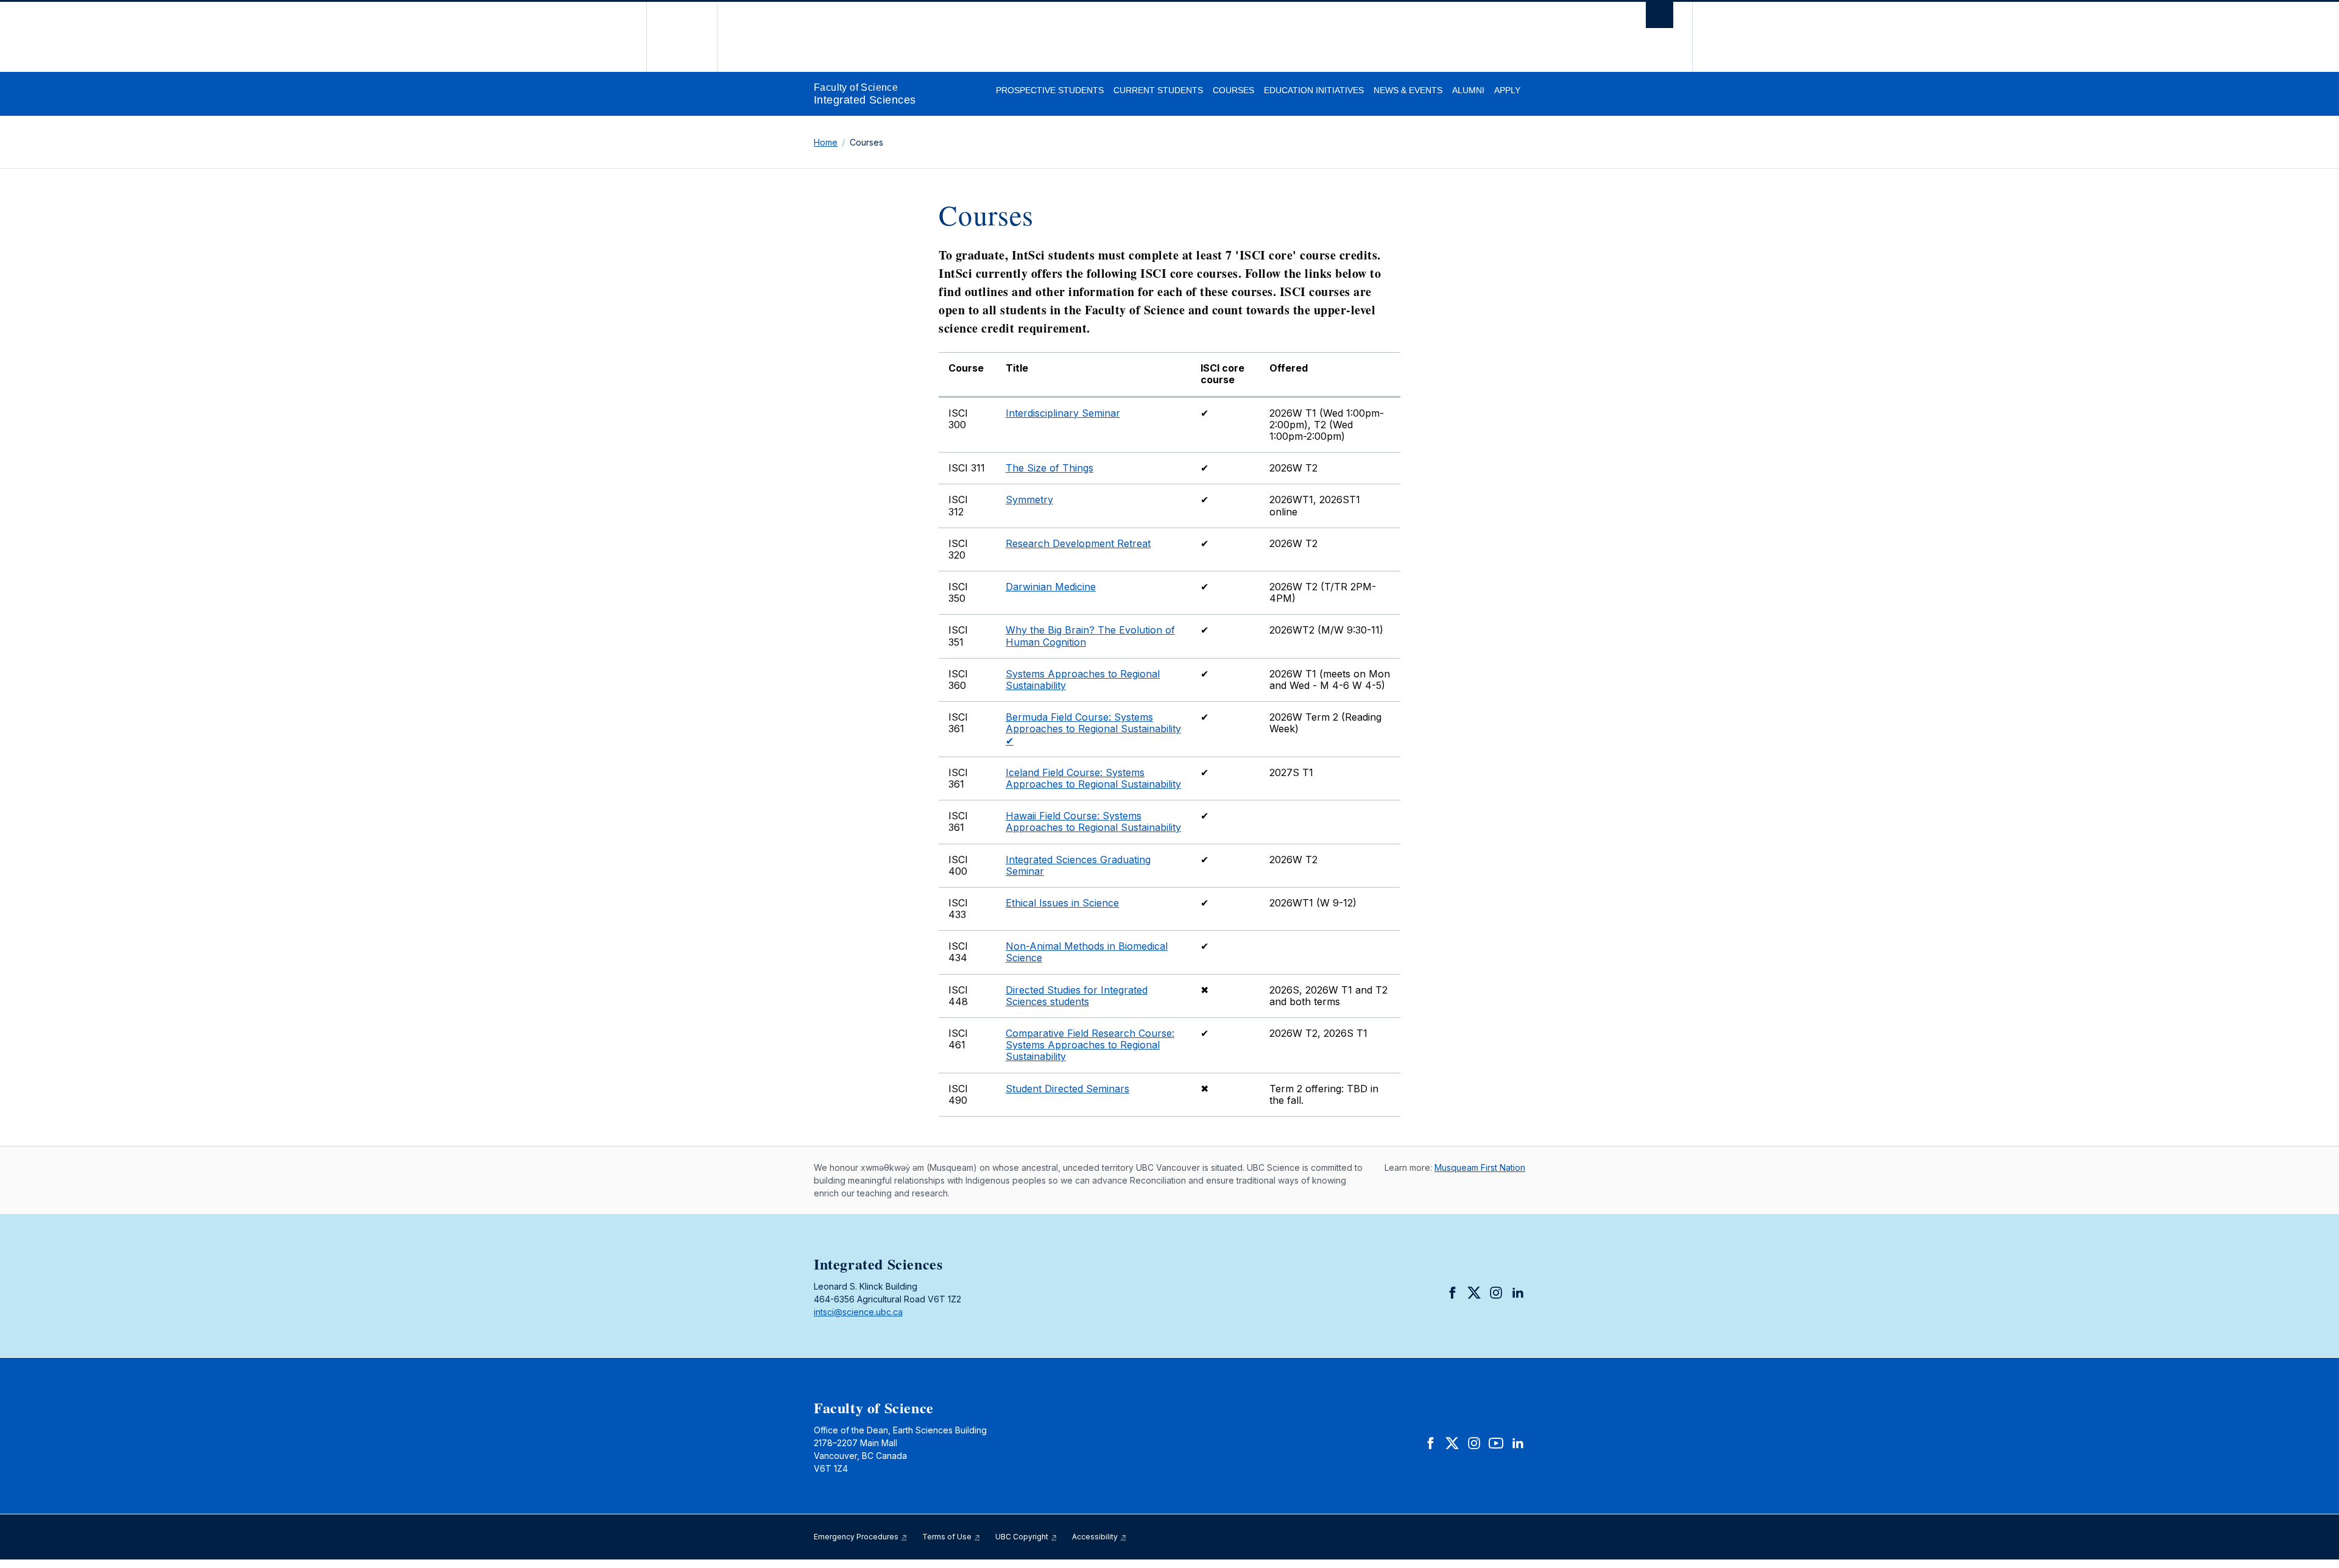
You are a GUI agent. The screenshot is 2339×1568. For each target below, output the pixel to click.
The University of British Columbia (682, 37)
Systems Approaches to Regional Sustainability (1083, 680)
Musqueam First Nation (1480, 1167)
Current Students (1158, 90)
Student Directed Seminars (1067, 1089)
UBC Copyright (1023, 1537)
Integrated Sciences (865, 100)
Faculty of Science (856, 87)
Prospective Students (1050, 90)
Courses (1233, 90)
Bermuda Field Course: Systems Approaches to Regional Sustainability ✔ (1093, 729)
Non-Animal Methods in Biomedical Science (1087, 952)
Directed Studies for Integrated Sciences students (1077, 996)
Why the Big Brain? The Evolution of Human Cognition (1090, 636)
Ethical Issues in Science (1062, 903)
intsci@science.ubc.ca (858, 1312)
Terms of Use (948, 1537)
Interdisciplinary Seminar (1063, 413)
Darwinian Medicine (1051, 587)
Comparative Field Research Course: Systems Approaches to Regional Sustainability (1090, 1045)
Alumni (1468, 90)
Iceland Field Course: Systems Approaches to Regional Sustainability (1093, 778)
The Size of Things (1050, 468)
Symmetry (1029, 500)
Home (826, 142)
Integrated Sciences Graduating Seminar (1078, 865)
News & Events (1408, 90)
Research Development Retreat (1078, 543)
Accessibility (1096, 1537)
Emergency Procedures (857, 1537)
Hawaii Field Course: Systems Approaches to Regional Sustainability (1093, 821)
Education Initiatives (1314, 90)
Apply (1507, 90)
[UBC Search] (1660, 18)
